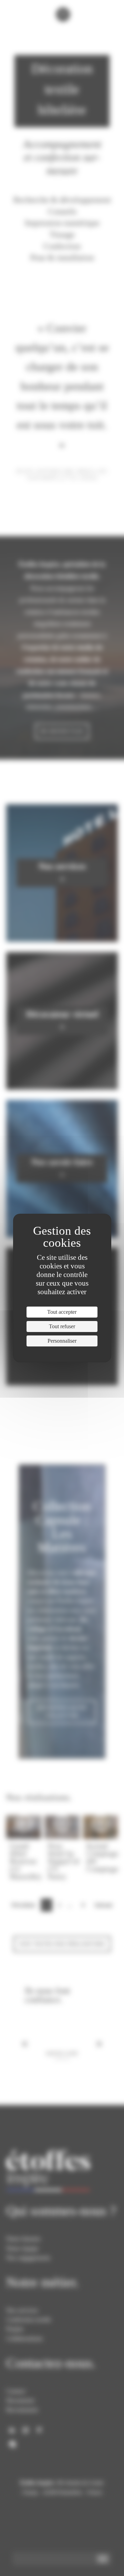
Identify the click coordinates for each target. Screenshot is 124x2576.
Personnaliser (62, 1341)
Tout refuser (62, 1326)
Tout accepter (62, 1312)
